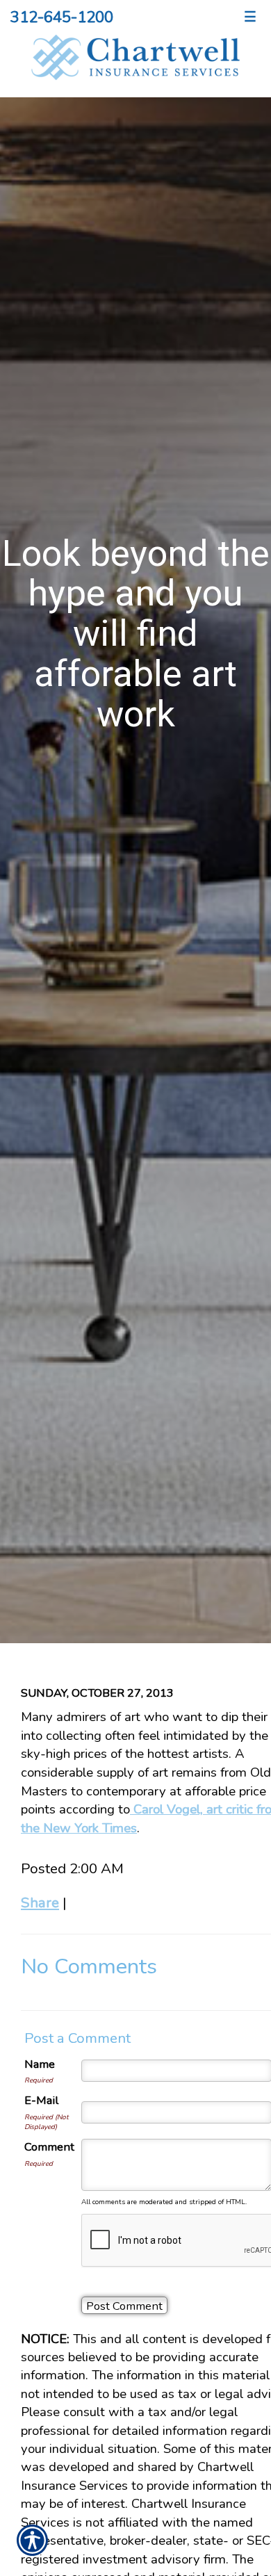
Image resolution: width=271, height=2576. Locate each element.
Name (40, 2064)
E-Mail (41, 2100)
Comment (49, 2147)
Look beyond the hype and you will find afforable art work (136, 634)
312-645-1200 (62, 17)
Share (40, 1902)
